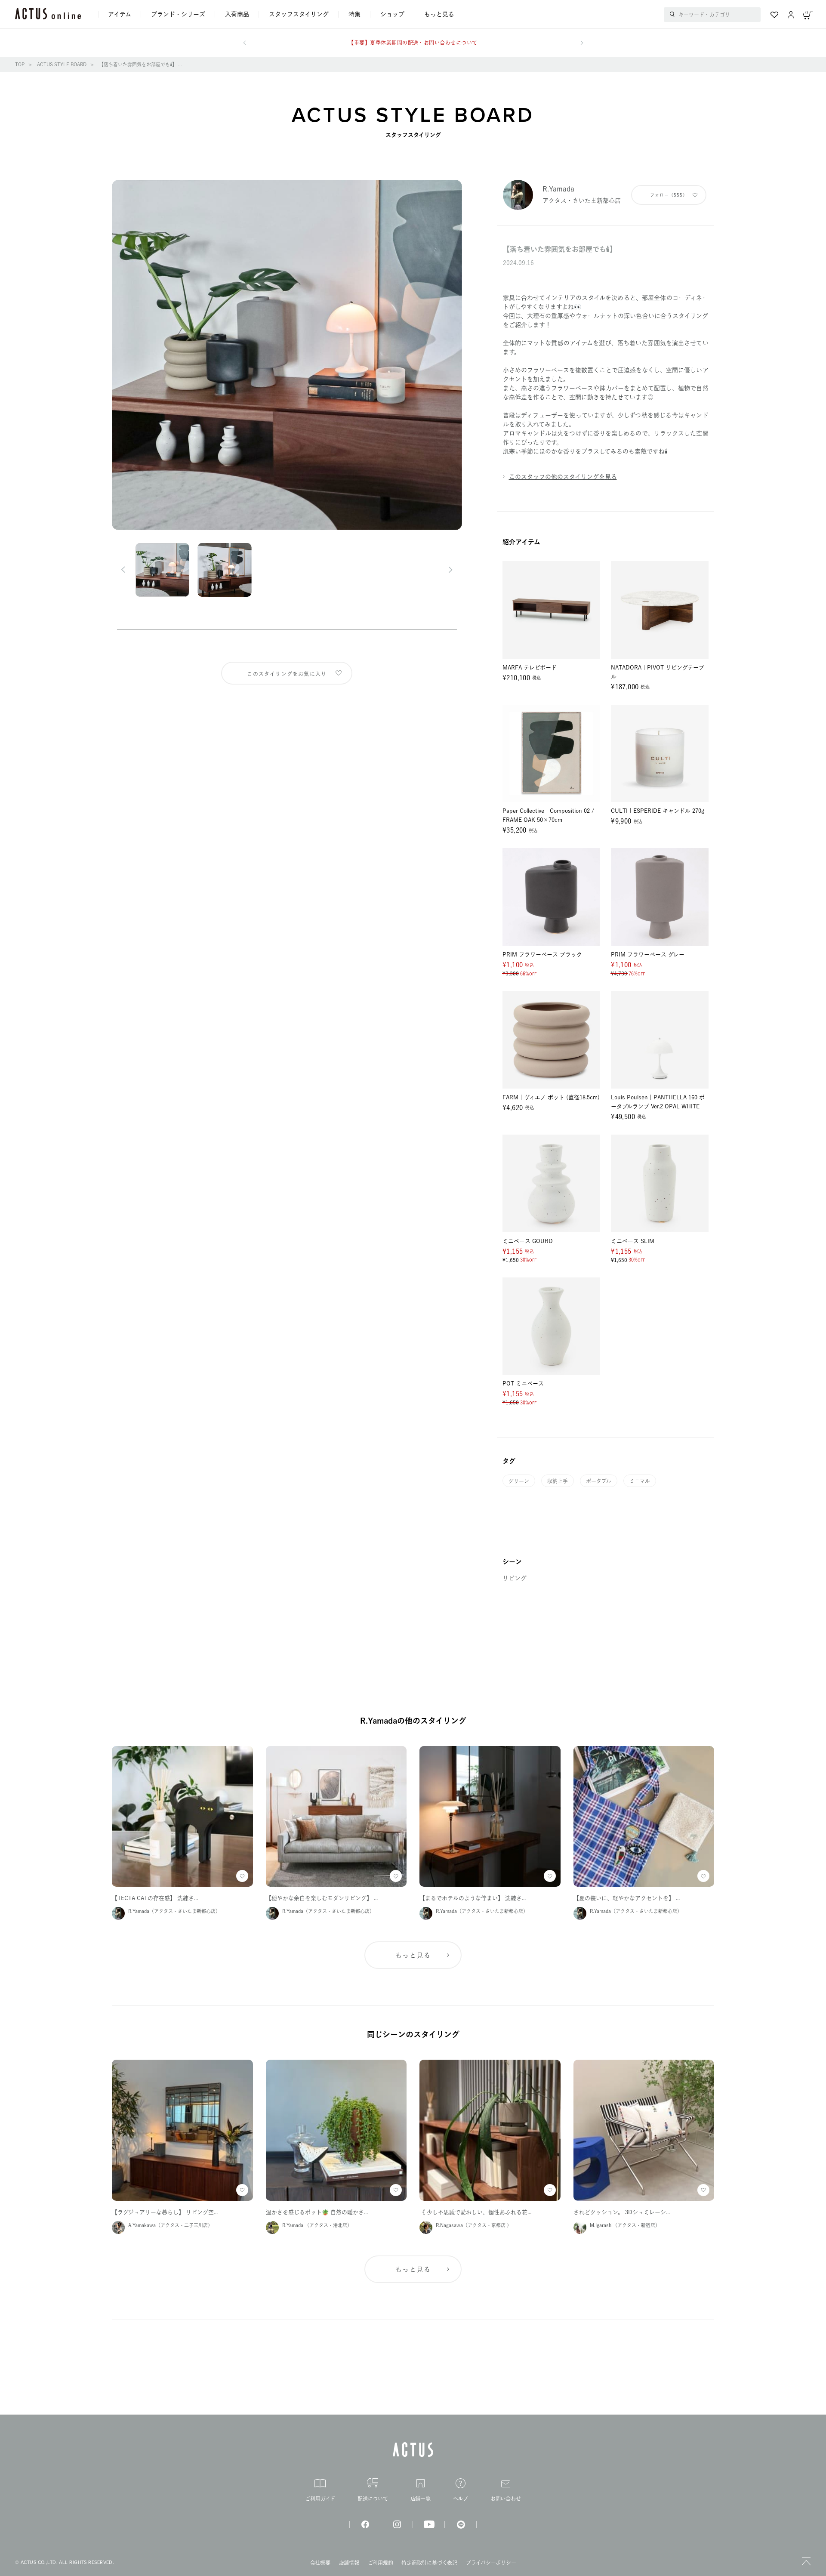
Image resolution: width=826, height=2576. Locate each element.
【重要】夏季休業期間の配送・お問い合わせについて (413, 43)
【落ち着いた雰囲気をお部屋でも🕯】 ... (140, 64)
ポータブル (599, 1481)
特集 (354, 14)
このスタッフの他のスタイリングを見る (563, 477)
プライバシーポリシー (491, 2563)
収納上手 (558, 1481)
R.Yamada (558, 189)
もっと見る (439, 14)
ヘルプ (461, 2499)
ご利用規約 (381, 2563)
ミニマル (640, 1481)
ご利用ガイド (320, 2499)
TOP (20, 64)
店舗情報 (349, 2563)
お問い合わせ (506, 2498)
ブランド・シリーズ (178, 14)
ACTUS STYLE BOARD (62, 64)
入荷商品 (237, 14)
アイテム (120, 14)
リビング (515, 1578)
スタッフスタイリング (299, 14)
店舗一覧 (421, 2499)
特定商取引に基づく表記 (429, 2563)
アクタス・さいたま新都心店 (582, 201)
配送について (373, 2499)
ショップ (392, 14)
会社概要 (320, 2563)
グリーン (519, 1481)
